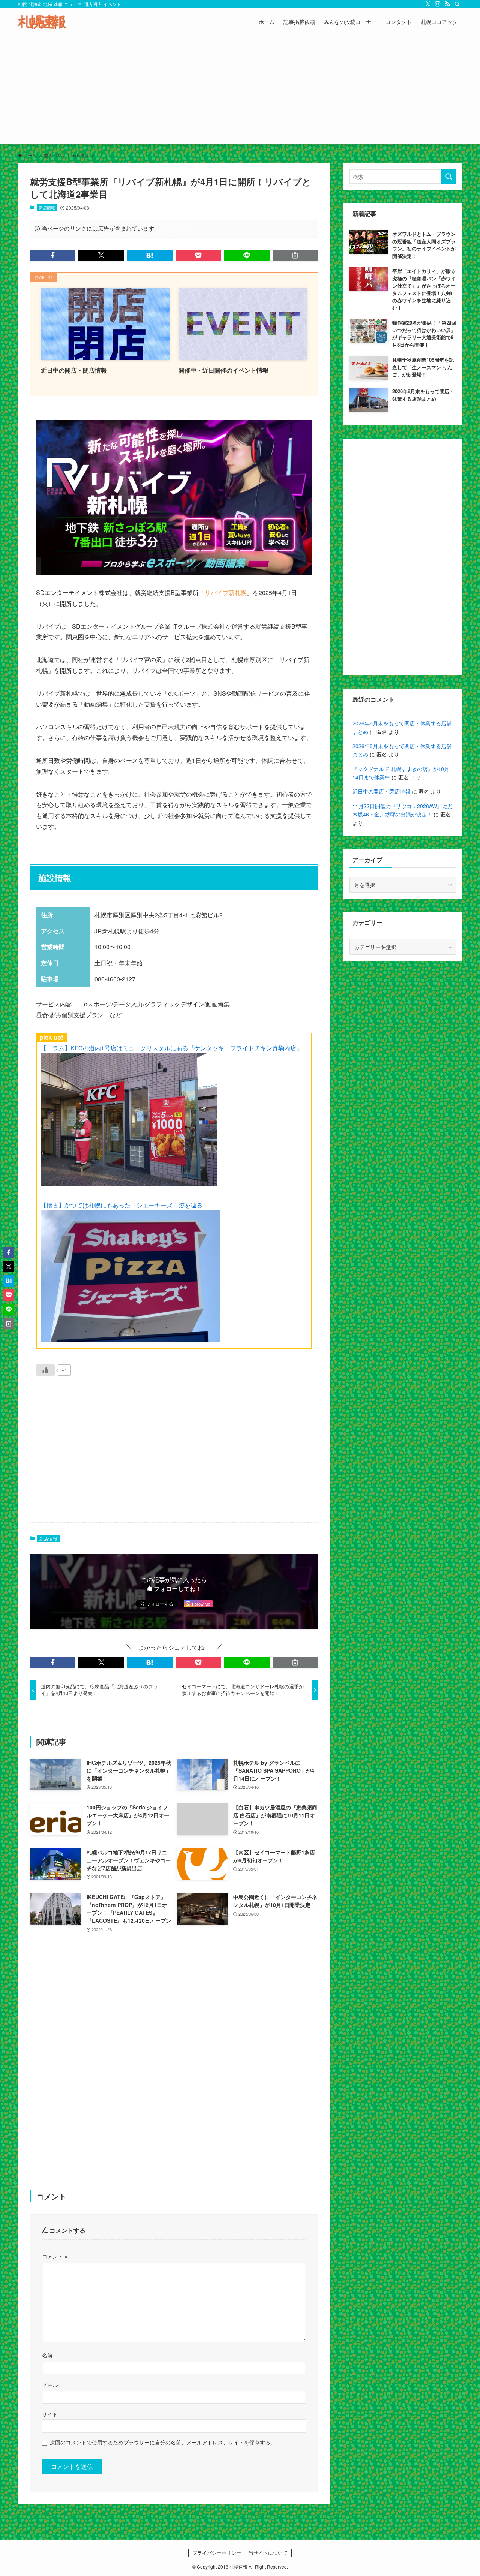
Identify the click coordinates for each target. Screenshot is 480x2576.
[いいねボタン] (45, 1370)
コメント (55, 2256)
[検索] (457, 4)
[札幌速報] (42, 22)
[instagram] (438, 4)
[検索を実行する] (448, 177)
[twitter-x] (428, 4)
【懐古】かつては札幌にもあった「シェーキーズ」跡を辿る (121, 1205)
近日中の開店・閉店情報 (381, 791)
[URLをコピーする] (295, 255)
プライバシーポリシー (217, 2553)
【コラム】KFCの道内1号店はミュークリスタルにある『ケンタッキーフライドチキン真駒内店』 (171, 1048)
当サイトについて (268, 2553)
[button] (53, 255)
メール (50, 2385)
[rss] (447, 4)
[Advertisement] (240, 91)
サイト (50, 2414)
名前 (47, 2355)
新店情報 (47, 207)
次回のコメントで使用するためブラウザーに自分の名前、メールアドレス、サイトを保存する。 (163, 2442)
